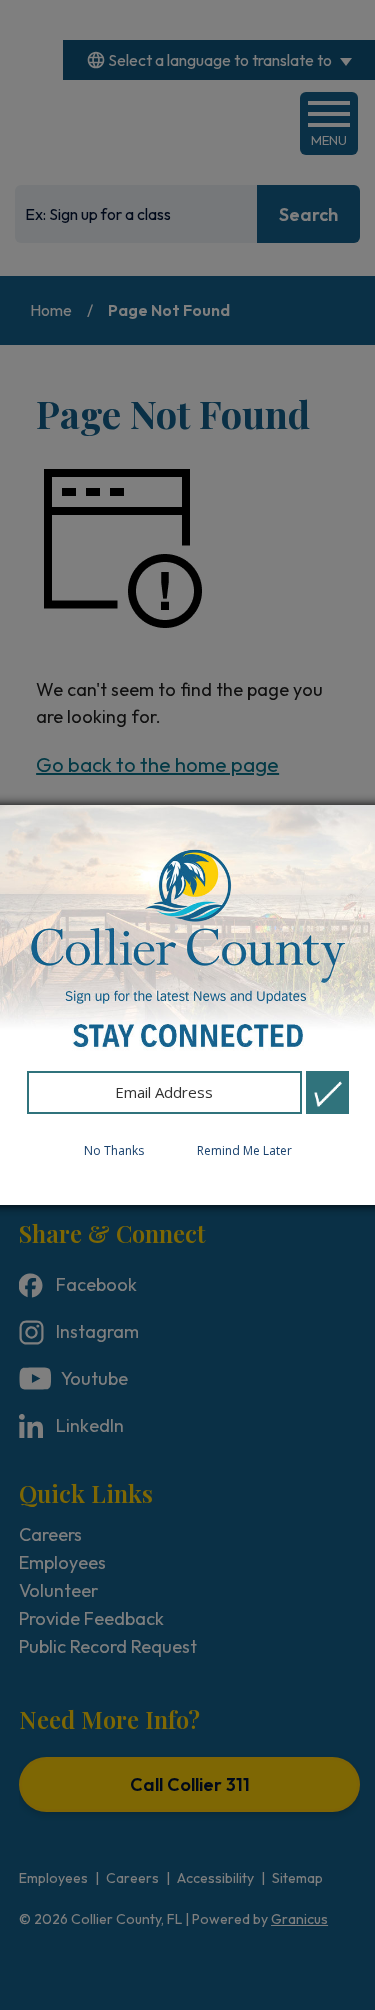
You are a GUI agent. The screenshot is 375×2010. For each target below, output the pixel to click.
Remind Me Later (244, 1150)
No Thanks (114, 1150)
